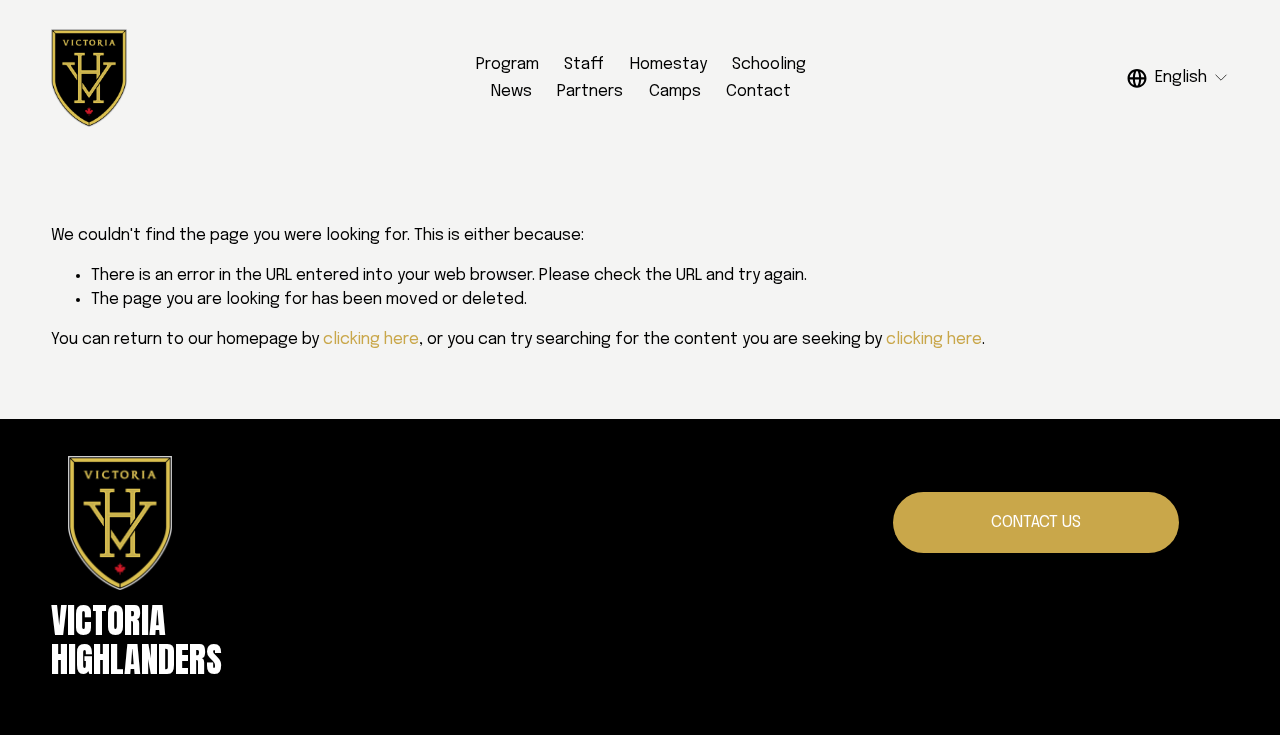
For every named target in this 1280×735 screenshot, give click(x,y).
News (511, 91)
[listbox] (1178, 78)
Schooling (769, 64)
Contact (758, 91)
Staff (584, 64)
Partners (590, 91)
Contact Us (1036, 522)
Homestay (668, 64)
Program (507, 64)
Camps (675, 91)
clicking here (371, 339)
